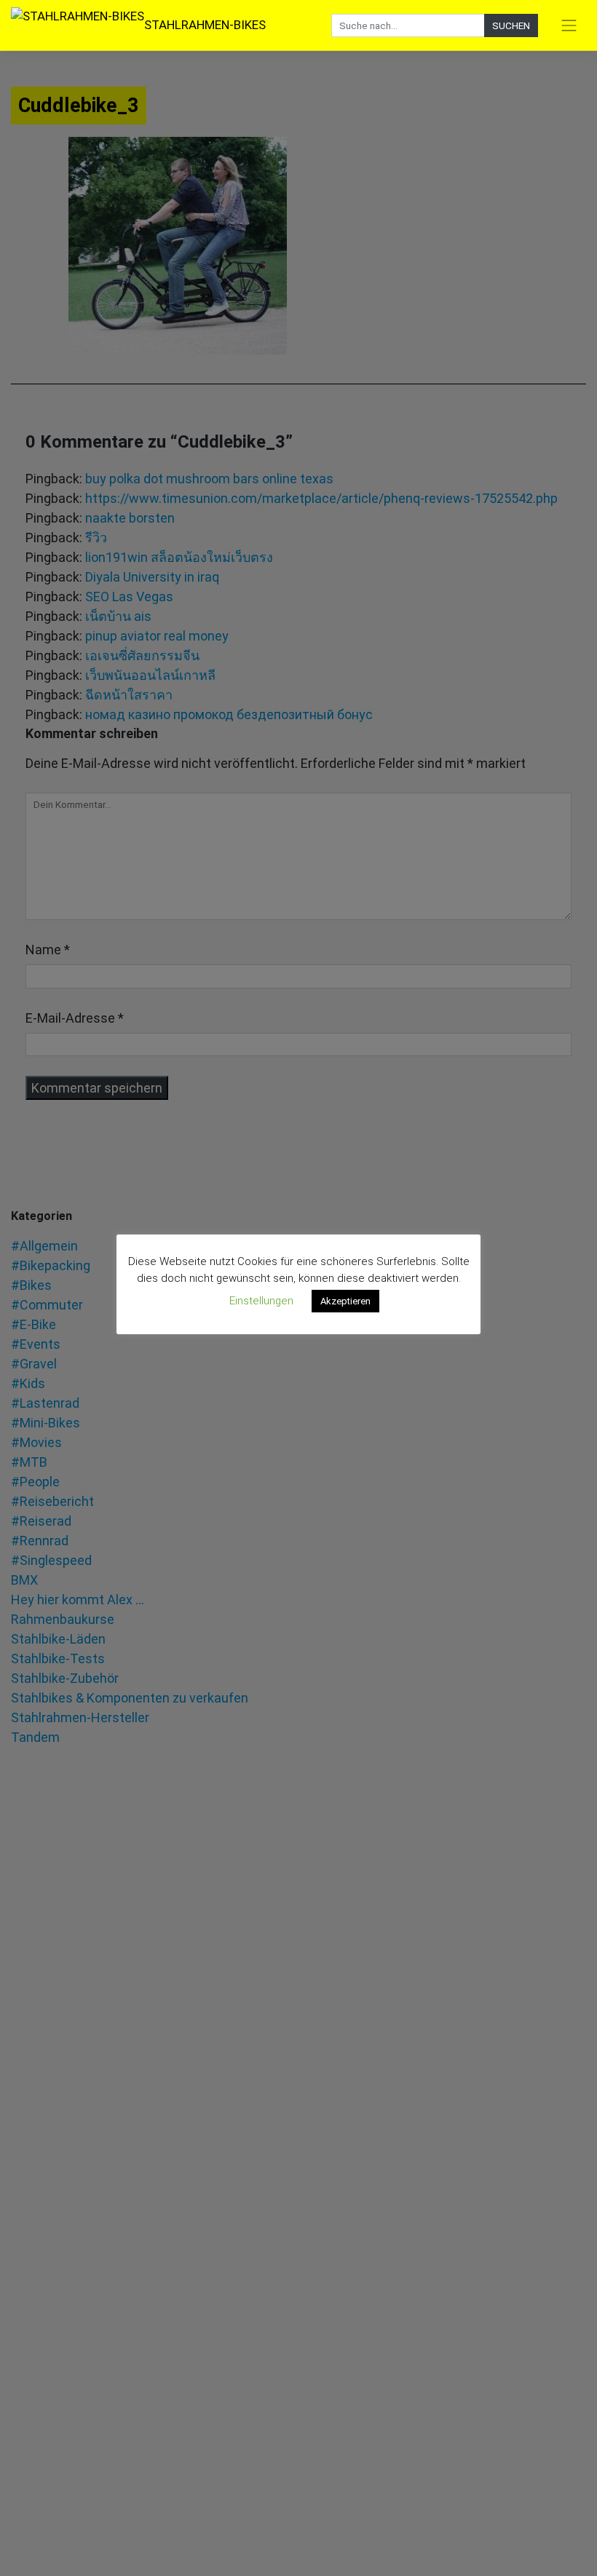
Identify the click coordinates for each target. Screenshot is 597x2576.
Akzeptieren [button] (345, 1301)
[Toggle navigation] (569, 25)
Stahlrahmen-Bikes (205, 25)
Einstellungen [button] (261, 1301)
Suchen (511, 25)
